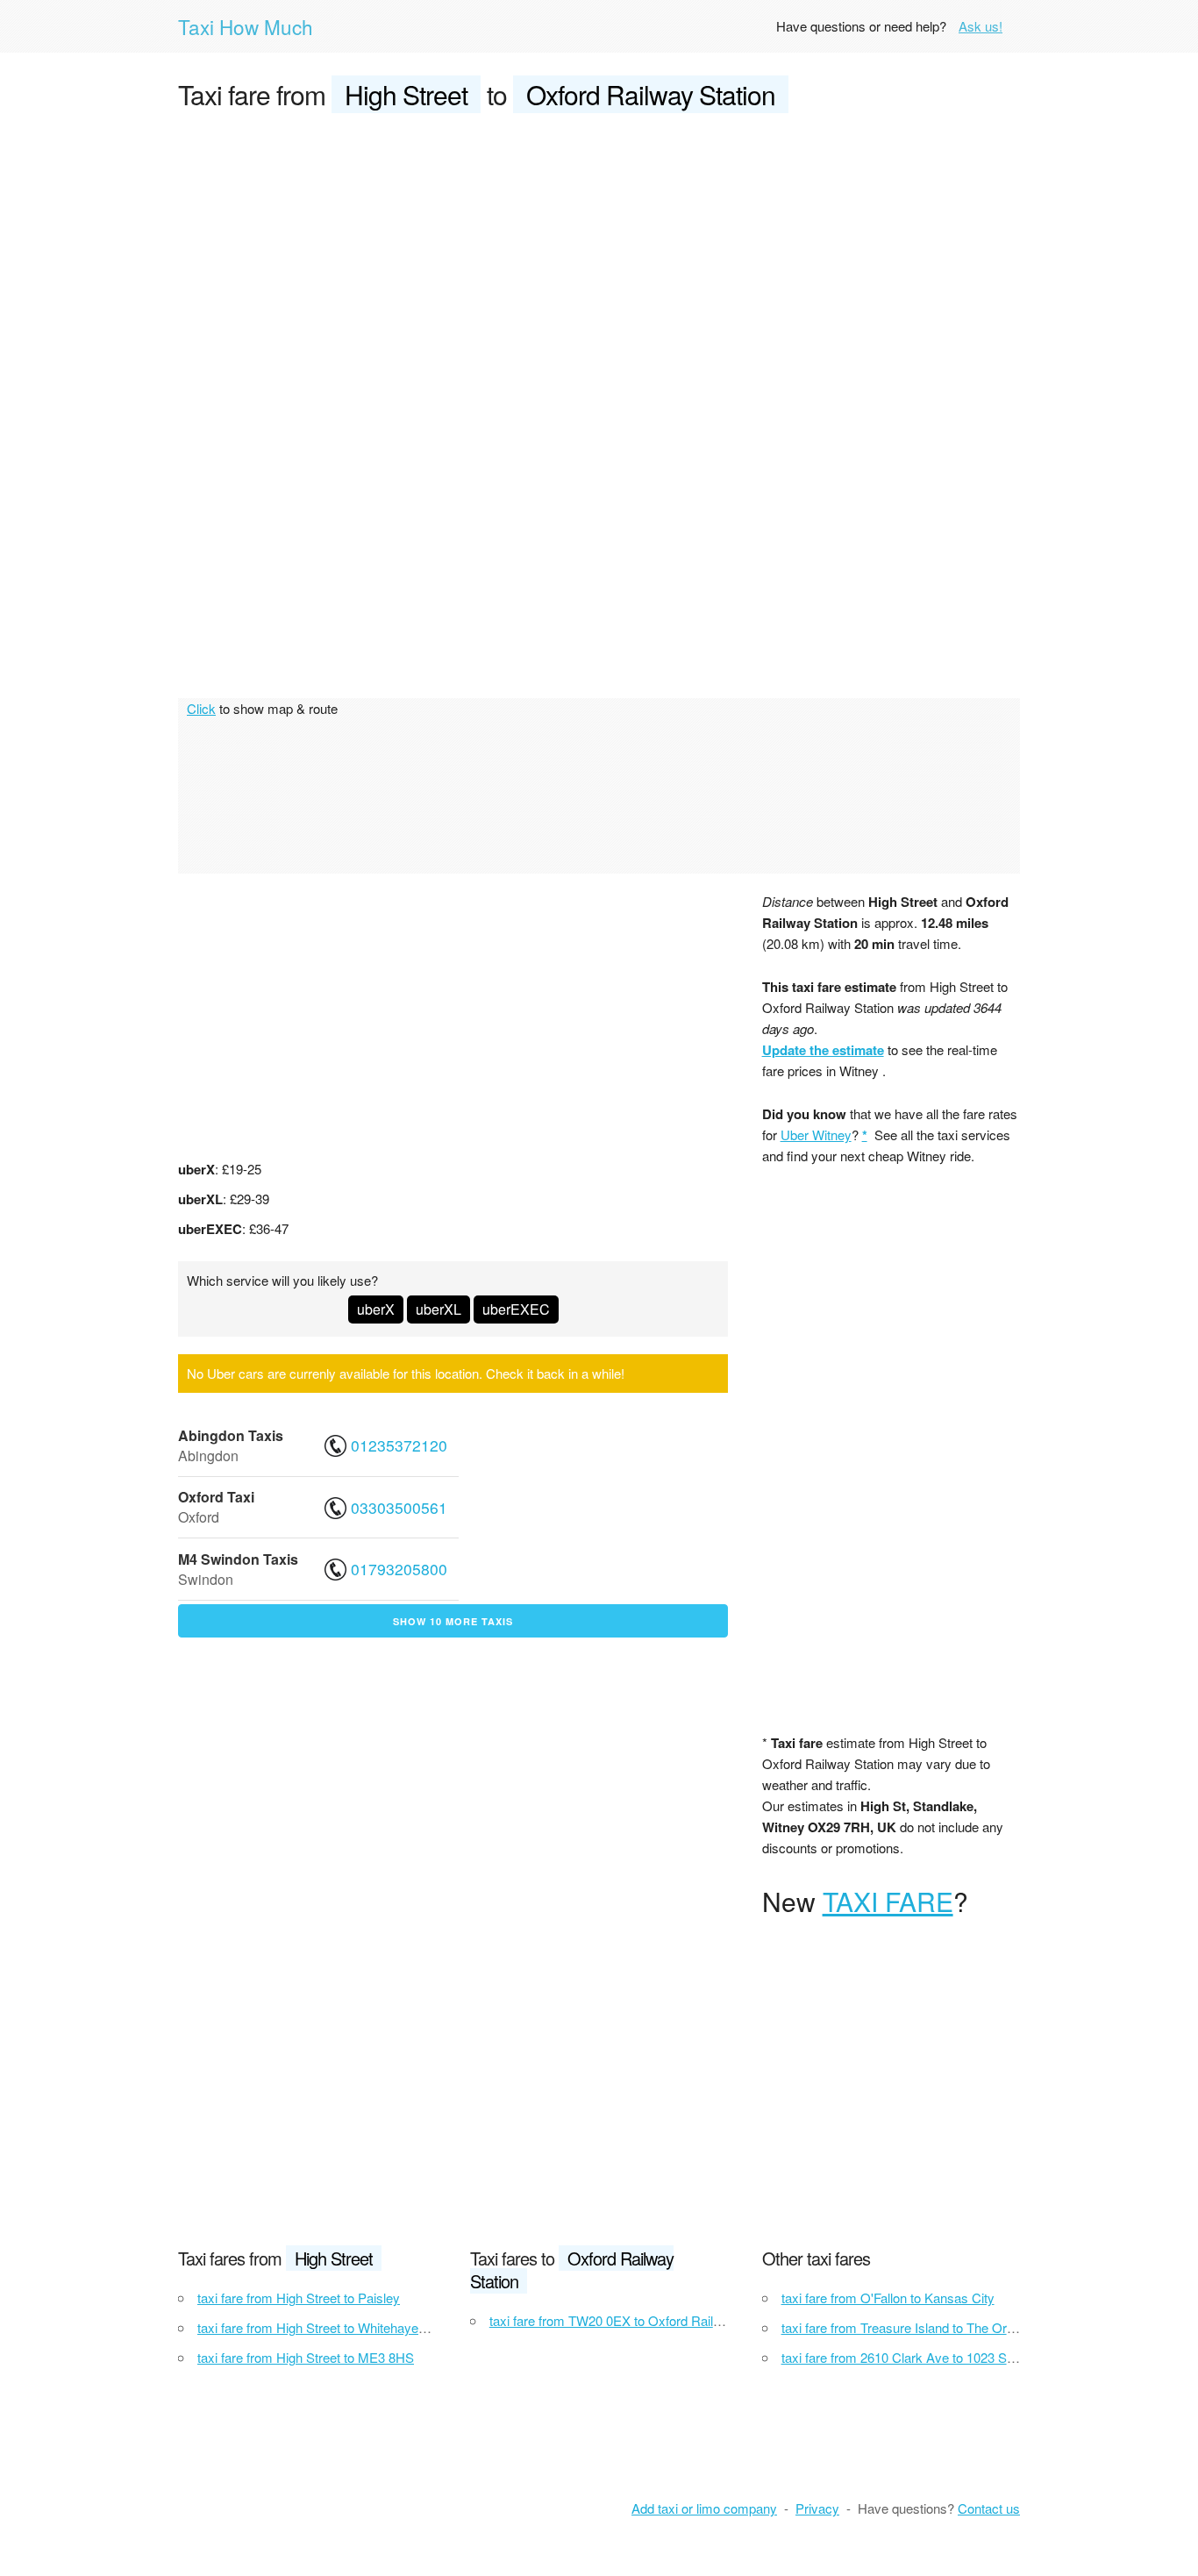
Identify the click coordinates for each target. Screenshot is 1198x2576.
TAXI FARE (888, 1901)
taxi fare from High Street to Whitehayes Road (328, 2327)
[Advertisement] (599, 260)
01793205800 (399, 1569)
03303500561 (399, 1507)
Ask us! (981, 26)
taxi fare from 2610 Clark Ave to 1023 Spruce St (918, 2357)
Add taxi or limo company (704, 2508)
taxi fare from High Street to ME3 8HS (306, 2357)
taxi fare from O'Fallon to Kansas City (888, 2298)
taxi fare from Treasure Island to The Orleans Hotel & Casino (954, 2327)
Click (201, 708)
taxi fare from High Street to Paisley (299, 2298)
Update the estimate (823, 1050)
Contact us (989, 2508)
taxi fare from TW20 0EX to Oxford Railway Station (635, 2320)
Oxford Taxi (216, 1497)
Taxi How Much (246, 26)
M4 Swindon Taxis (238, 1559)
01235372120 (399, 1445)
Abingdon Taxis (231, 1435)
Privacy (817, 2508)
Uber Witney (816, 1135)
